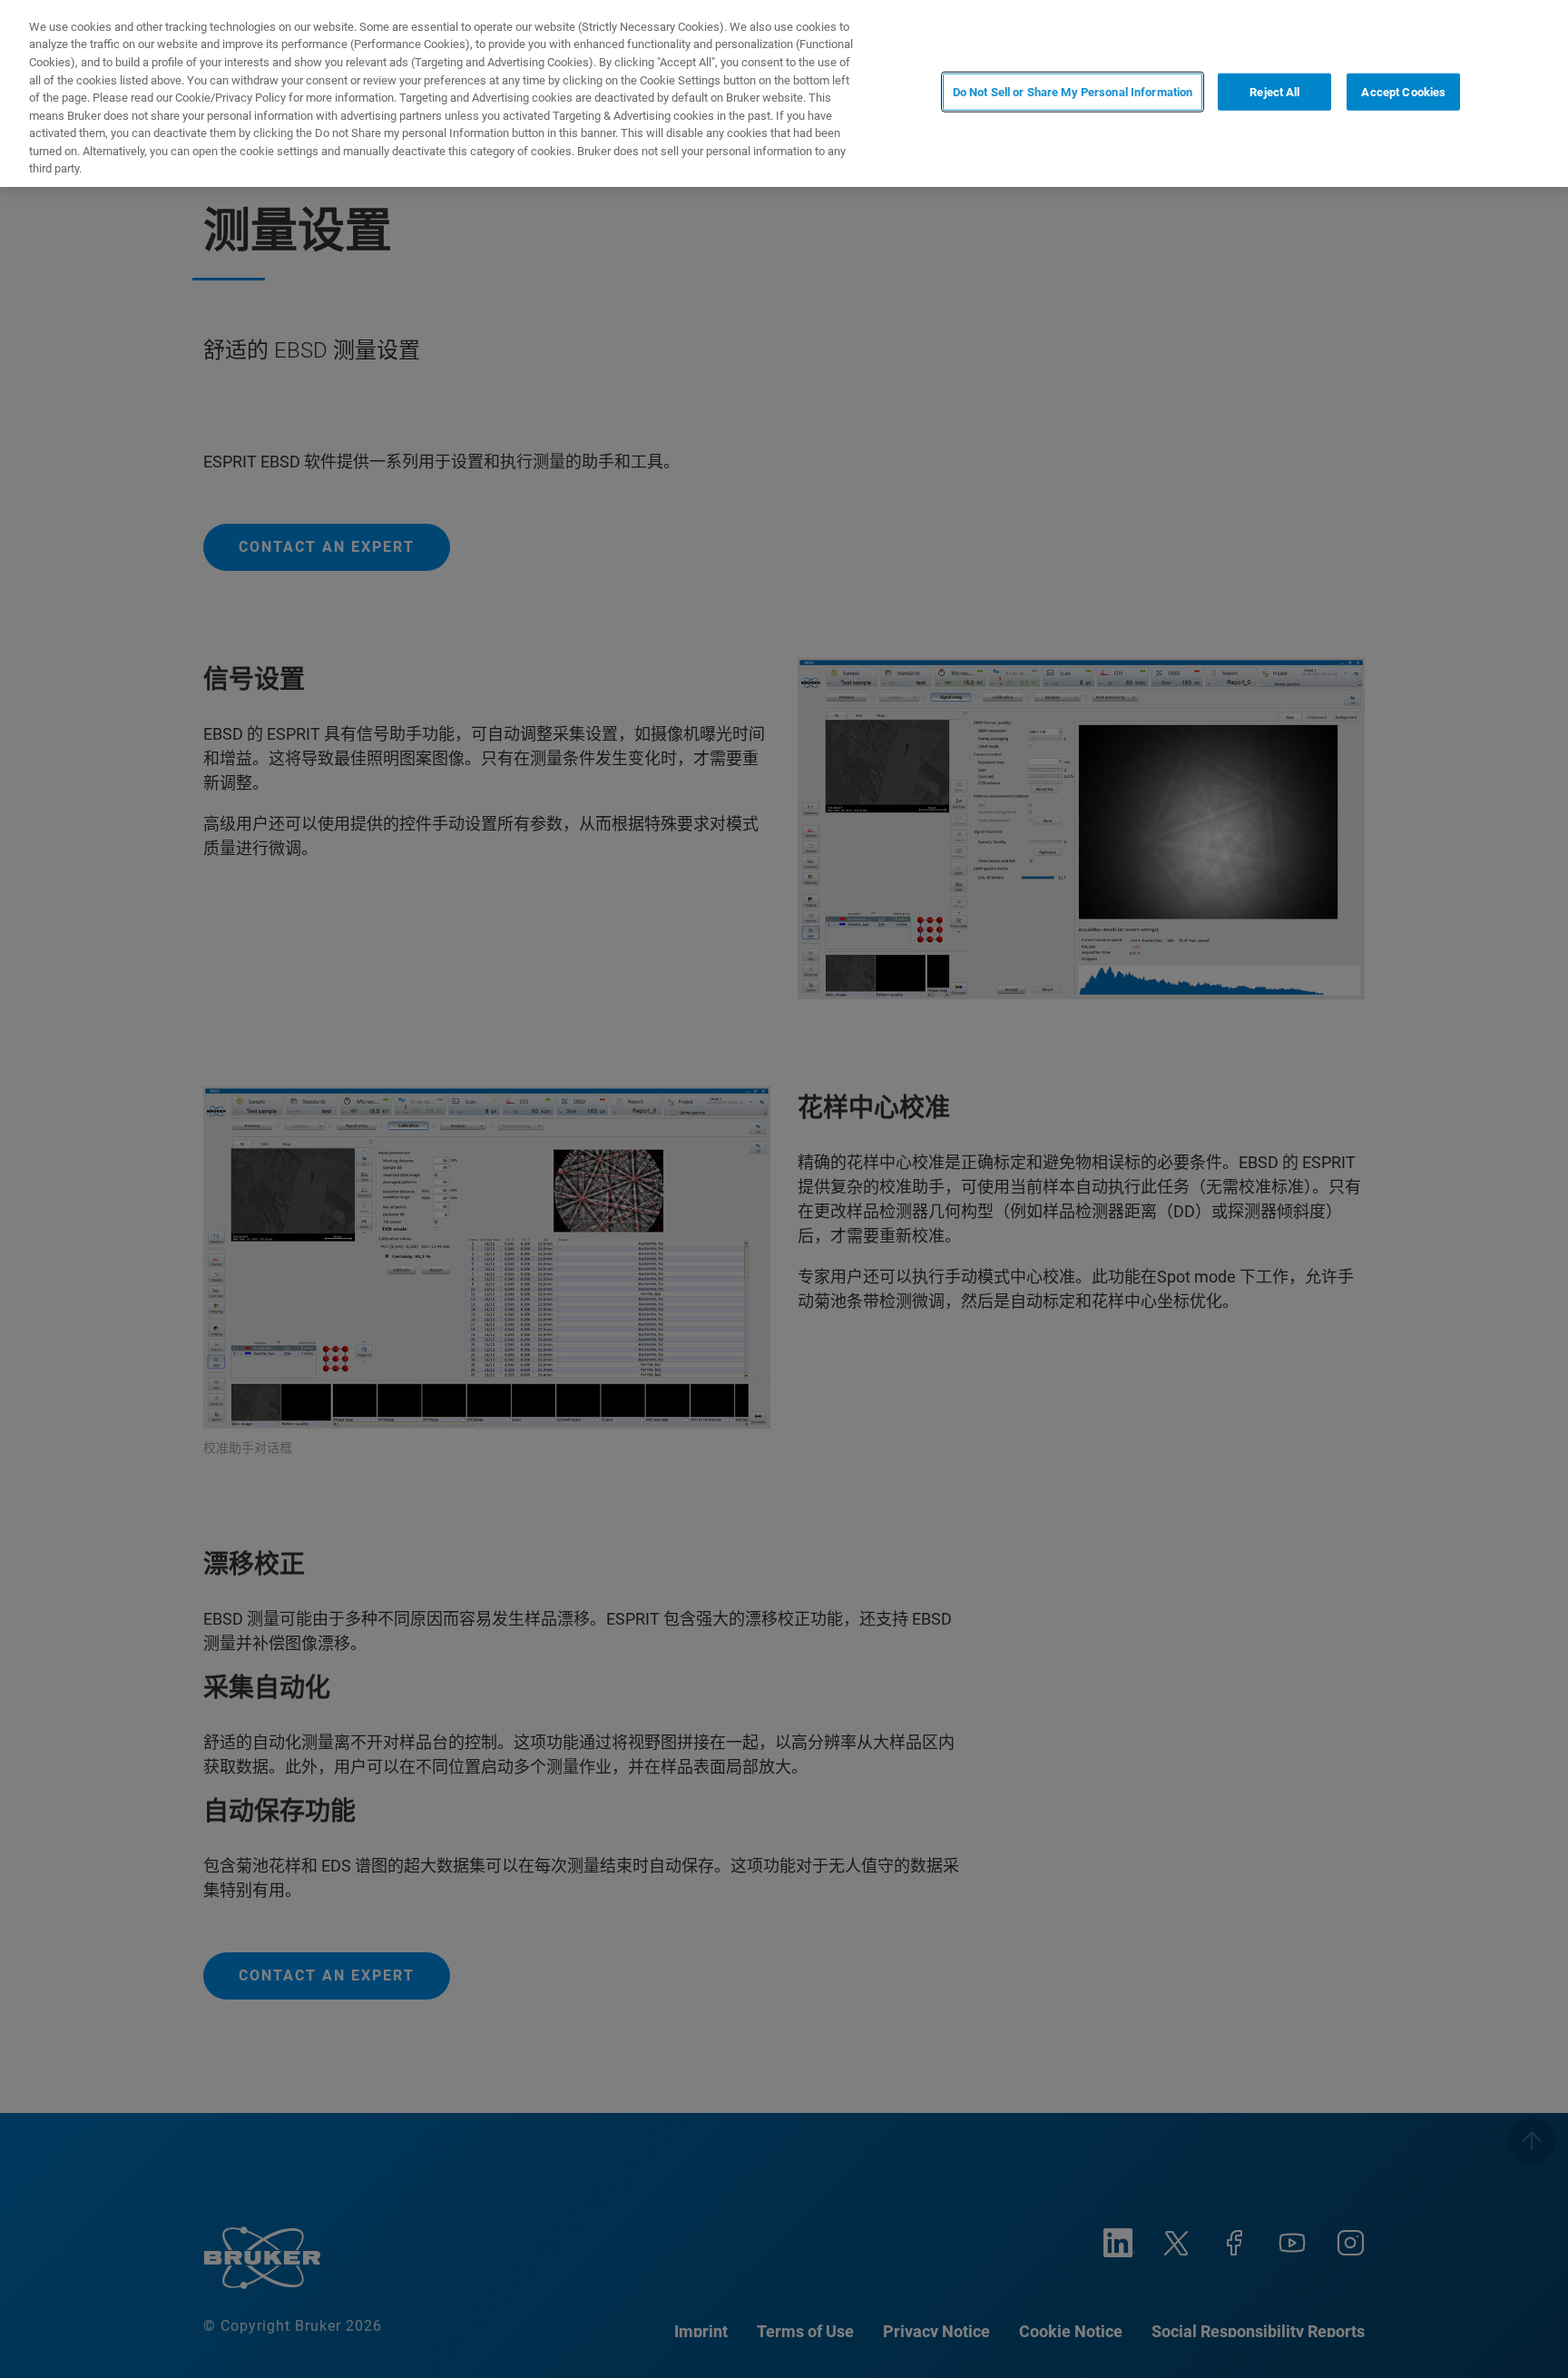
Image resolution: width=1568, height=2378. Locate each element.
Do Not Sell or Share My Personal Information (1073, 92)
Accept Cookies (1403, 92)
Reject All (1274, 92)
